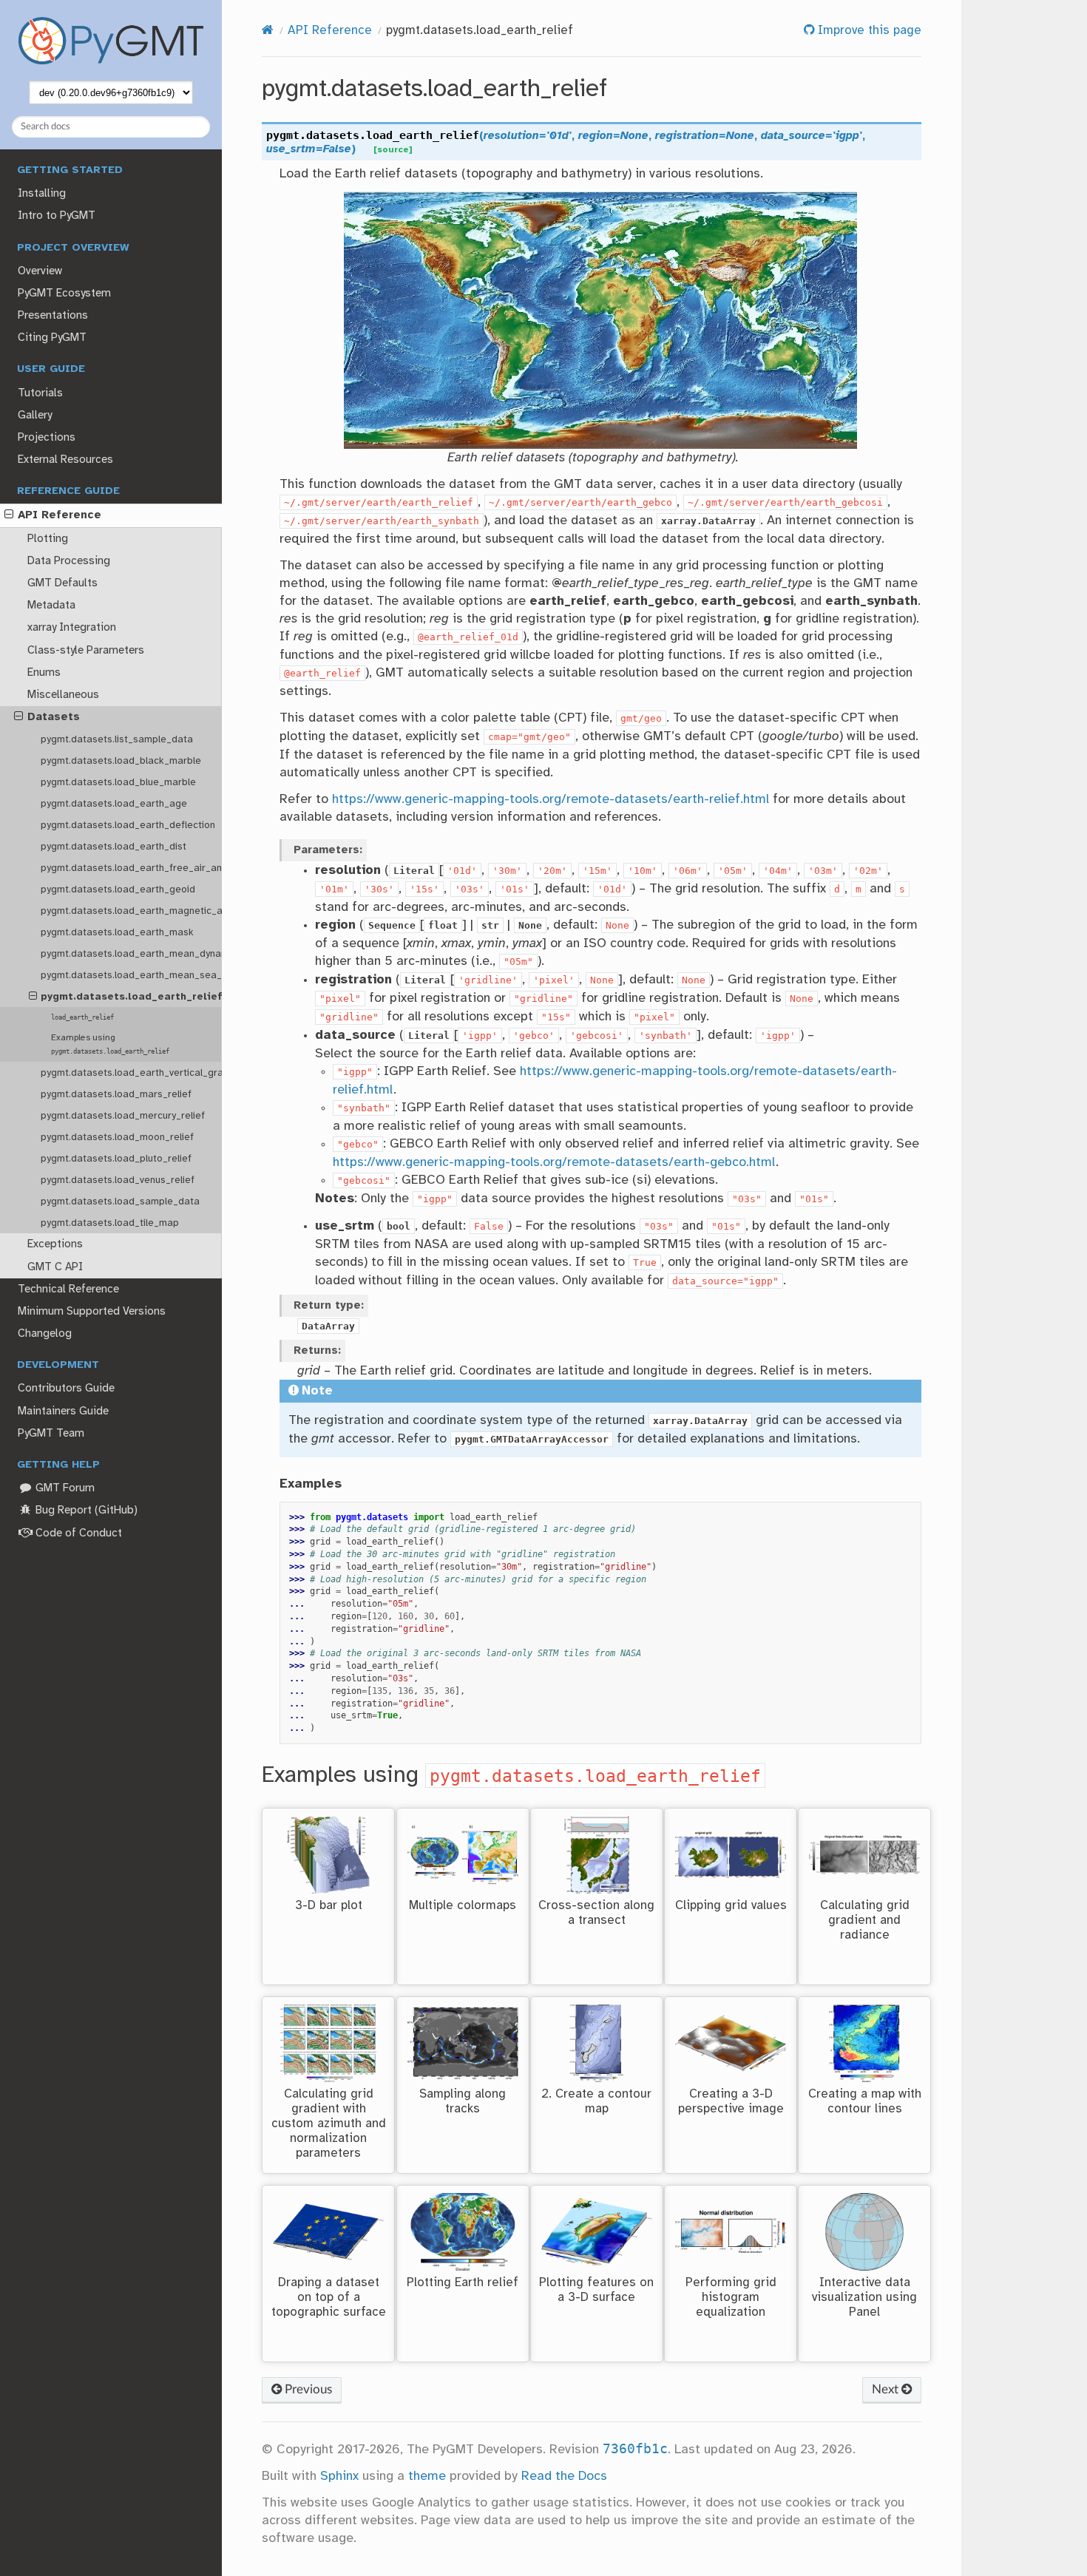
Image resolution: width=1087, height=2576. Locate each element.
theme (427, 2476)
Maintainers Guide (63, 1411)
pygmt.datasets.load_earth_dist (114, 847)
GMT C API (55, 1267)
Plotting (48, 539)
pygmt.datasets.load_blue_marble (118, 782)
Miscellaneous (63, 695)
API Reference (60, 515)
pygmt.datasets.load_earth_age (114, 804)
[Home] (268, 31)
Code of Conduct (77, 1533)
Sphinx (339, 2476)
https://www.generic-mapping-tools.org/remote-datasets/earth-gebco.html (554, 1162)
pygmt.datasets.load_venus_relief (118, 1180)
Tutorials (40, 393)
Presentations (53, 316)
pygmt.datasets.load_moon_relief (117, 1137)
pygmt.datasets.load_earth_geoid (118, 889)
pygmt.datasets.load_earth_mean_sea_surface (131, 975)
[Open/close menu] (9, 515)
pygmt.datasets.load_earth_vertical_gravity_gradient (131, 1073)
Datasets (54, 717)
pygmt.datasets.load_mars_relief (116, 1094)
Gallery (35, 416)
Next (887, 2389)
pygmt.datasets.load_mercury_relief (123, 1116)
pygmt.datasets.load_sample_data (120, 1201)
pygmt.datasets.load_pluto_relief (116, 1159)
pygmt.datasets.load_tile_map (110, 1223)
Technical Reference (68, 1289)
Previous (307, 2389)
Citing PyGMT (52, 338)
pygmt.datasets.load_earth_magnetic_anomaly (131, 911)
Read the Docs (564, 2476)
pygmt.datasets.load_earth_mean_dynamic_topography (131, 954)
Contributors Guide (66, 1389)
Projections (47, 438)
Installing (42, 194)
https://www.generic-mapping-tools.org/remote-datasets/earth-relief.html (551, 799)
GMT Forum (64, 1488)
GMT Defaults (62, 583)
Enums (44, 673)
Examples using (110, 1044)
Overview (40, 271)
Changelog (45, 1334)
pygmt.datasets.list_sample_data (117, 739)
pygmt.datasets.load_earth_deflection (128, 825)
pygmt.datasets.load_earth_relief (131, 997)
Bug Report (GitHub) (85, 1511)
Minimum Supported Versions (92, 1312)
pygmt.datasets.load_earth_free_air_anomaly (131, 868)
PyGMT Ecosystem (64, 294)
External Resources (65, 460)
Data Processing (69, 561)
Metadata (51, 606)
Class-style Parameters (86, 651)
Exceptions (55, 1244)
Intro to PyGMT (57, 216)
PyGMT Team (51, 1434)
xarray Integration (72, 628)
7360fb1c (635, 2449)
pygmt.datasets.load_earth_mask (117, 932)
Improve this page (868, 31)
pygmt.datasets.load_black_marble (121, 761)
